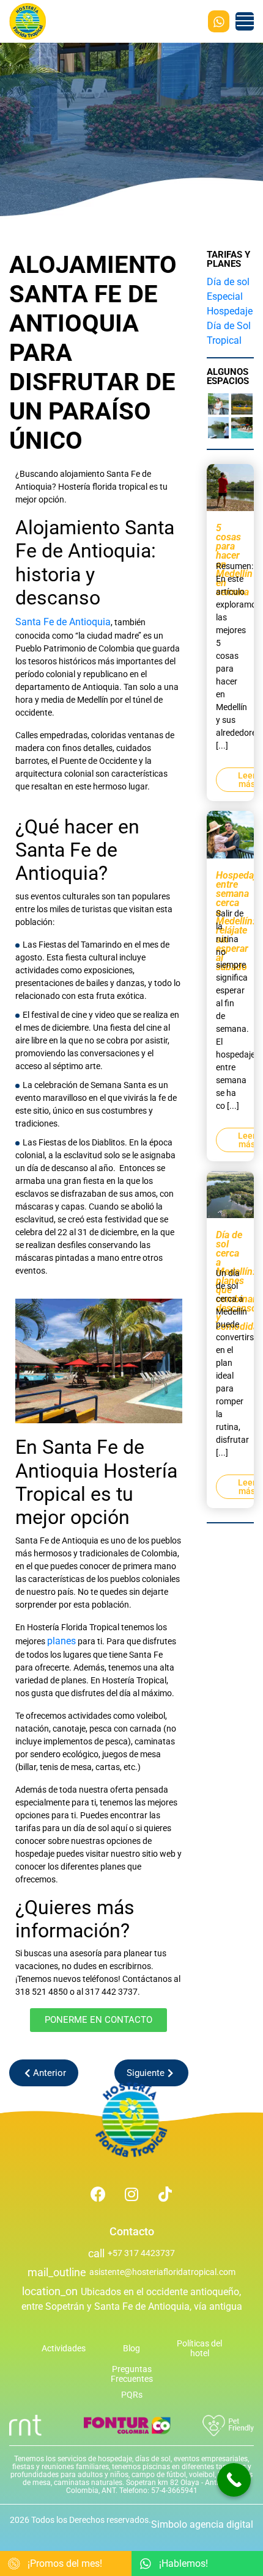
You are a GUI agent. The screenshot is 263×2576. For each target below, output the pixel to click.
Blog (131, 2348)
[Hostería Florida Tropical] (28, 21)
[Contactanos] (219, 21)
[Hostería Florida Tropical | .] (131, 2120)
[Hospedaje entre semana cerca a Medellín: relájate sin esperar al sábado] (231, 834)
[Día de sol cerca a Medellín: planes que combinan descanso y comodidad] (231, 1193)
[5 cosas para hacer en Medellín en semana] (231, 486)
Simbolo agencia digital (202, 2524)
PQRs (132, 2395)
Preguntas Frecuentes (132, 2374)
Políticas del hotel (199, 2348)
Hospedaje (230, 311)
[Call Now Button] (234, 2480)
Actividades (64, 2348)
